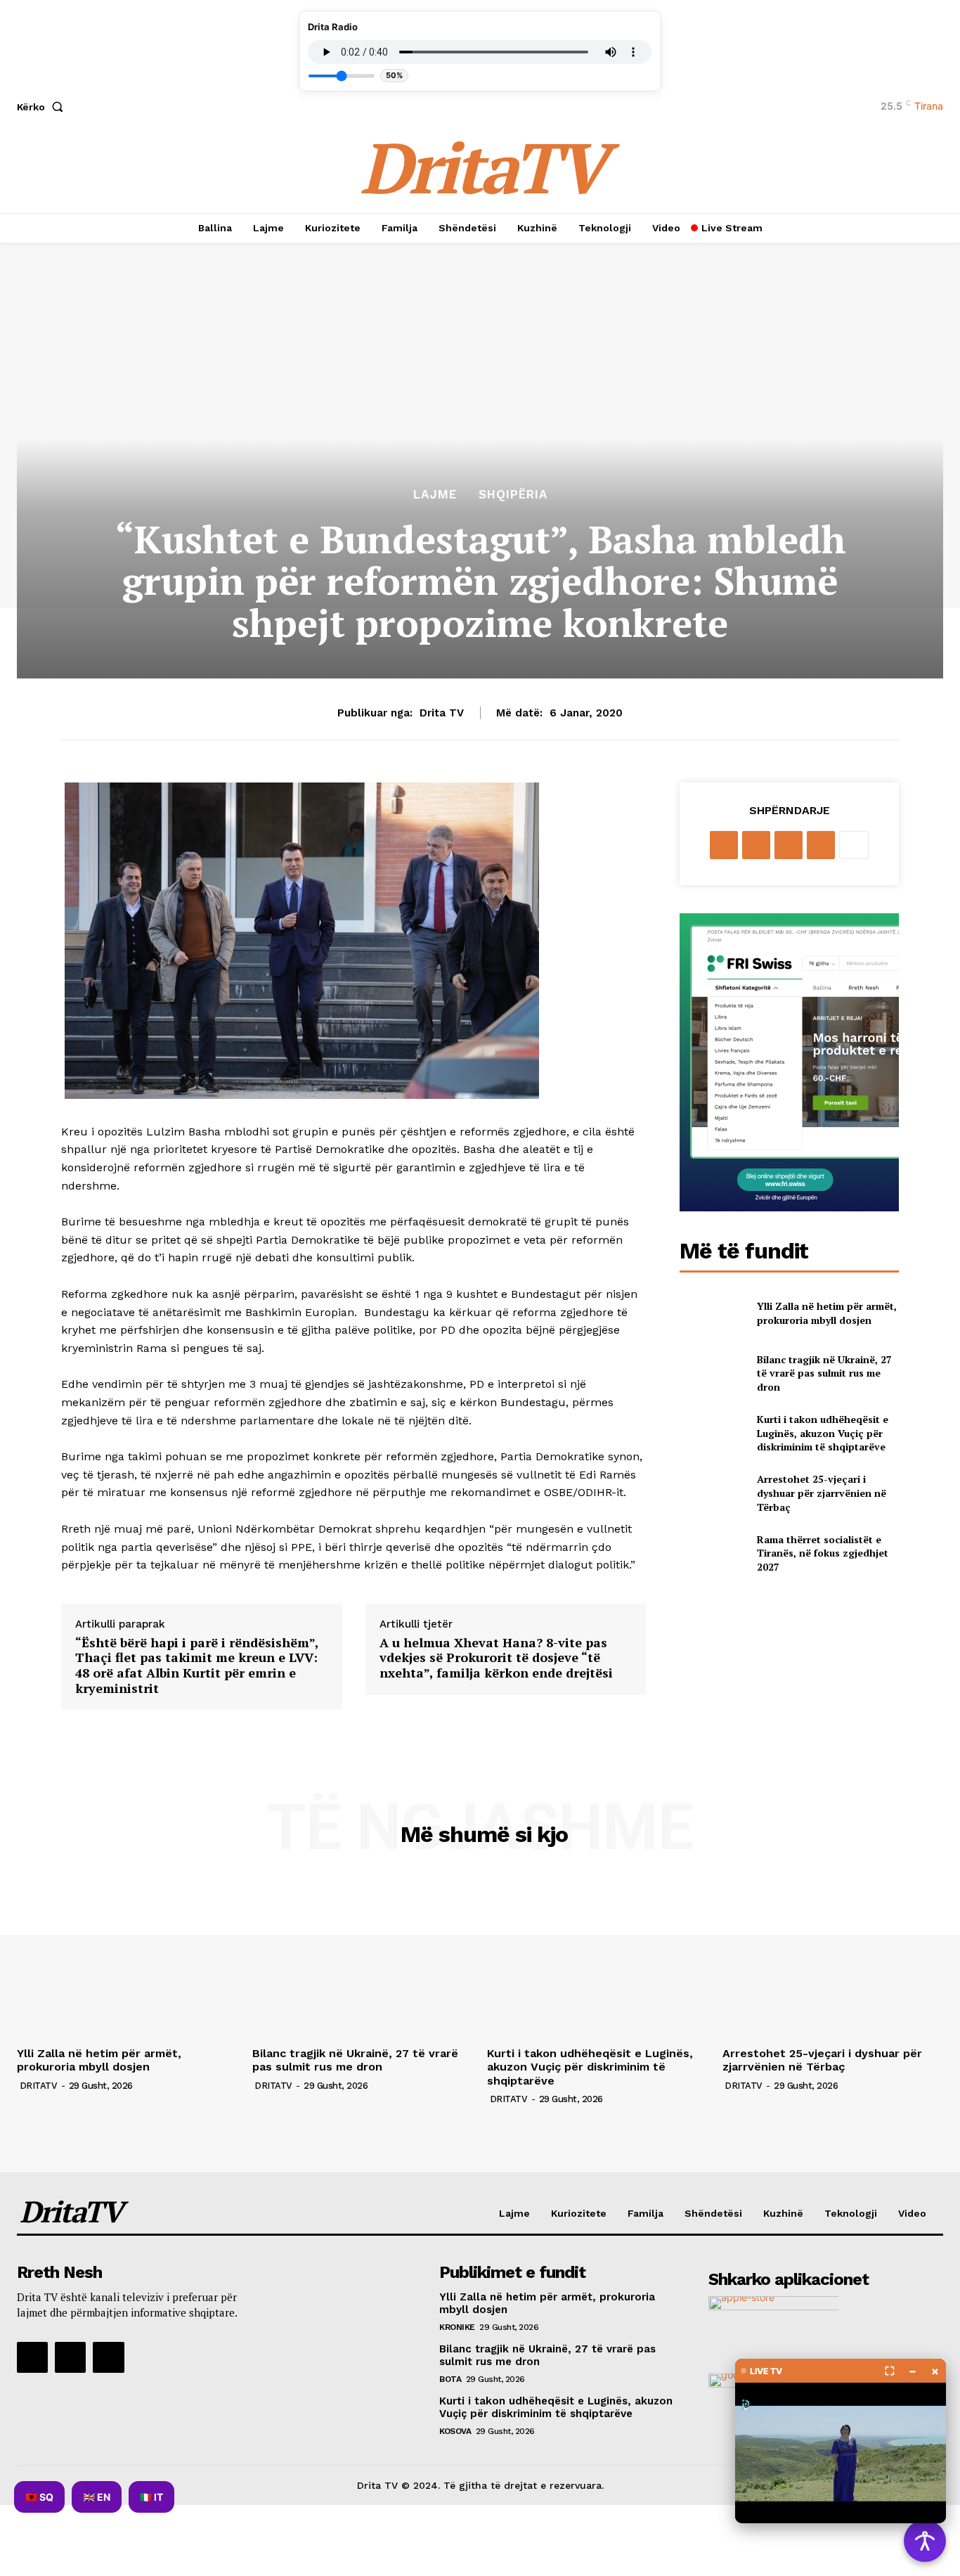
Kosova (455, 2431)
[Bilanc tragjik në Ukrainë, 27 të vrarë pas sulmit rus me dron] (712, 1373)
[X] (756, 845)
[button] (43, 107)
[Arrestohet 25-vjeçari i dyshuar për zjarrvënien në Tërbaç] (712, 1493)
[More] (854, 845)
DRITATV (39, 2086)
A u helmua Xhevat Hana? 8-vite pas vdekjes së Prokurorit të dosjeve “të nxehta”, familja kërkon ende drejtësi (496, 1658)
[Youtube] (108, 2357)
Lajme (435, 495)
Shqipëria (513, 495)
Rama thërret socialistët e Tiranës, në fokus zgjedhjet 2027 (823, 1553)
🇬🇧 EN (97, 2497)
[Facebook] (724, 845)
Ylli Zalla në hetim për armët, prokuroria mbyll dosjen (827, 1313)
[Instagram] (70, 2357)
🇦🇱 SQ (39, 2497)
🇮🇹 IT (151, 2497)
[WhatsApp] (821, 845)
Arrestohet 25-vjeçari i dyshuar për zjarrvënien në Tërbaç (822, 1493)
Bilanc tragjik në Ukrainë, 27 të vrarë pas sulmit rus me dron (824, 1373)
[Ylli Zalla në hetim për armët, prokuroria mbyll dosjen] (712, 1313)
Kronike (457, 2327)
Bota (450, 2379)
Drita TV (442, 713)
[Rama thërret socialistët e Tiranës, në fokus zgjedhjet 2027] (712, 1553)
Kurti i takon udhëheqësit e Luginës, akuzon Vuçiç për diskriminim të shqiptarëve (823, 1433)
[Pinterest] (789, 845)
